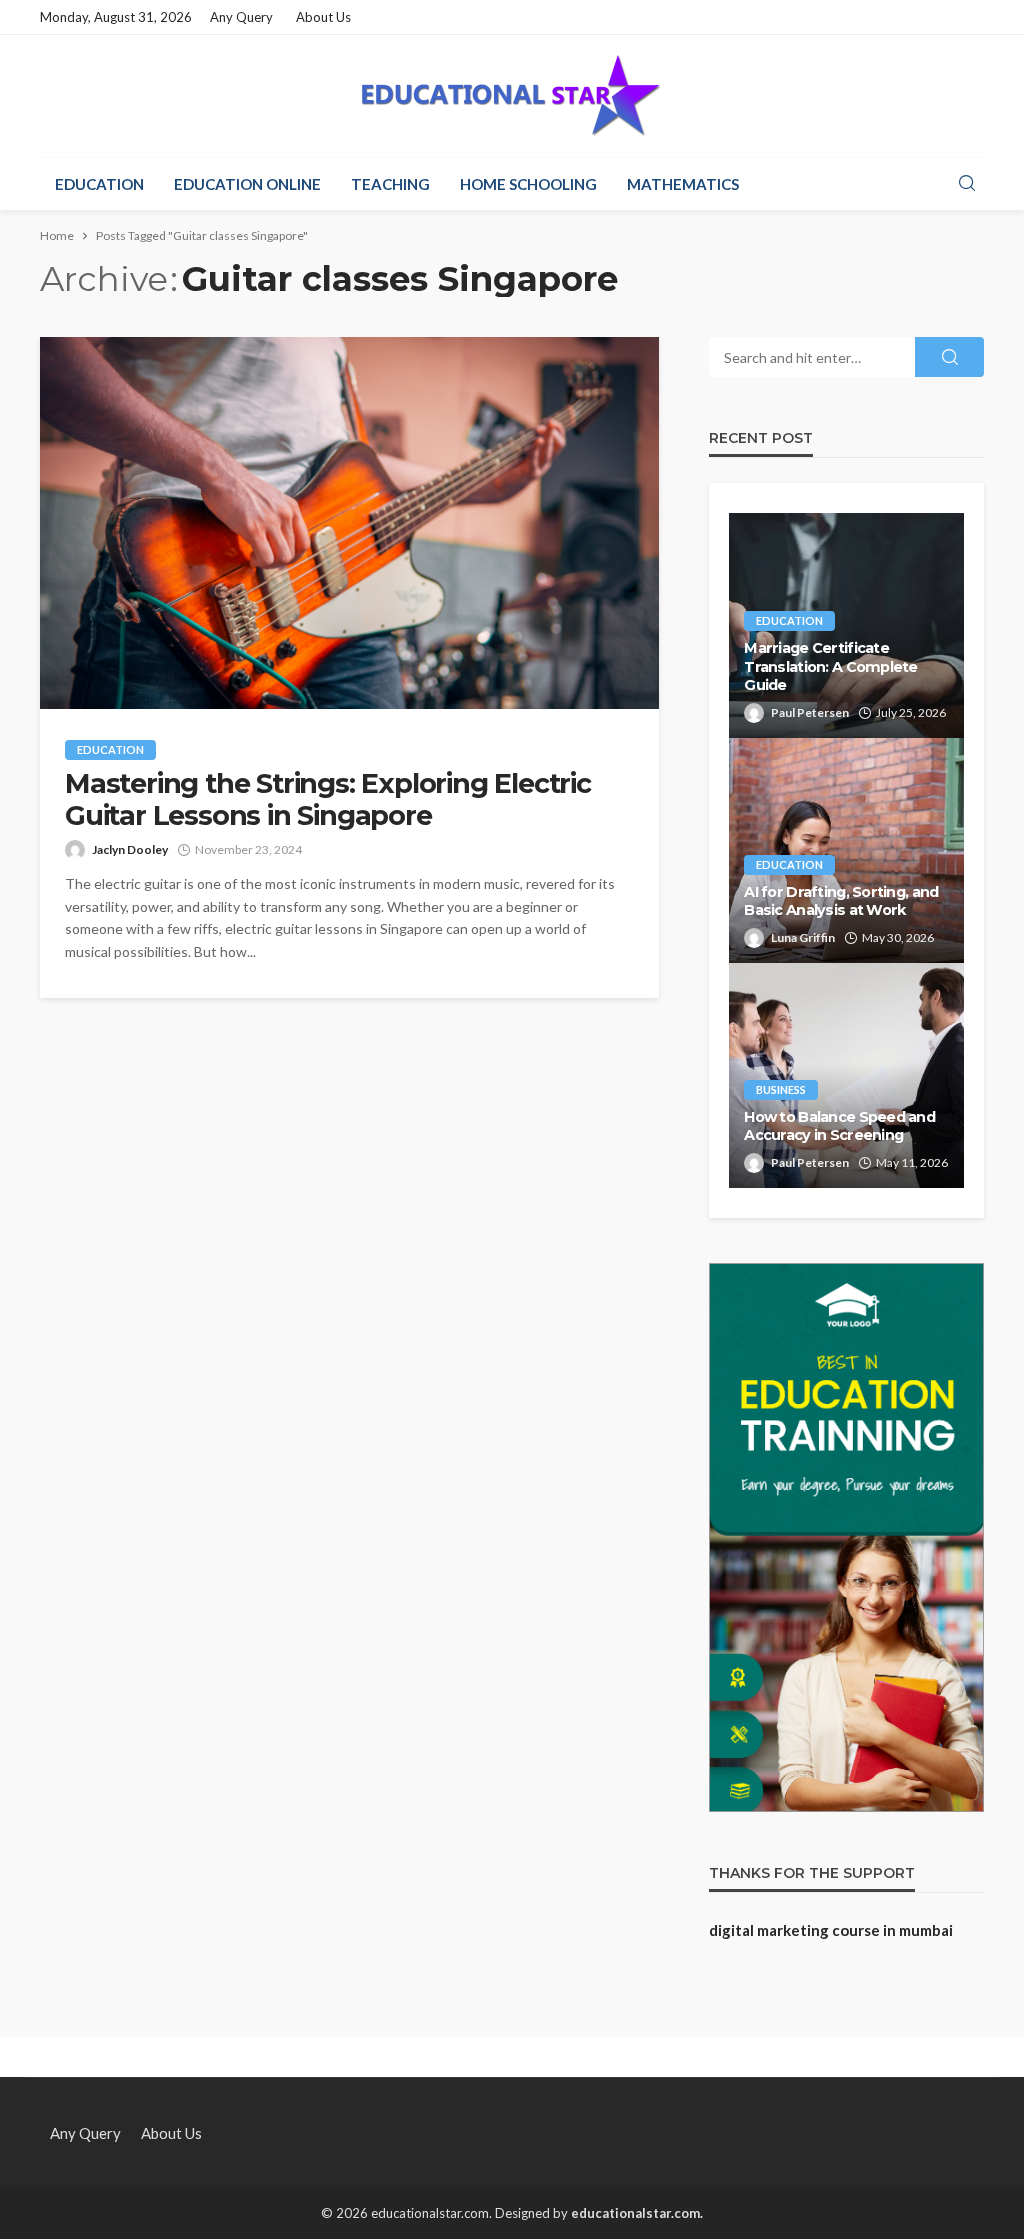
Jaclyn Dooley (130, 849)
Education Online (247, 184)
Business (781, 1089)
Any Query (241, 17)
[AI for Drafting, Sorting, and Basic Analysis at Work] (846, 850)
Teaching (390, 184)
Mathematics (683, 184)
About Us (323, 17)
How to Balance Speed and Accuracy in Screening (839, 1126)
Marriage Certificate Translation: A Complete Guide (830, 666)
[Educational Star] (512, 96)
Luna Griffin (803, 937)
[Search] (967, 184)
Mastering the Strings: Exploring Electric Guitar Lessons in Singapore (328, 800)
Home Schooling (528, 184)
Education (99, 184)
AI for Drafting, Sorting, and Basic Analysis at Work (841, 901)
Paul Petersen (810, 712)
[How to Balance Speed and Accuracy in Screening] (846, 1075)
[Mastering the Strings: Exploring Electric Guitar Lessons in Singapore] (349, 523)
